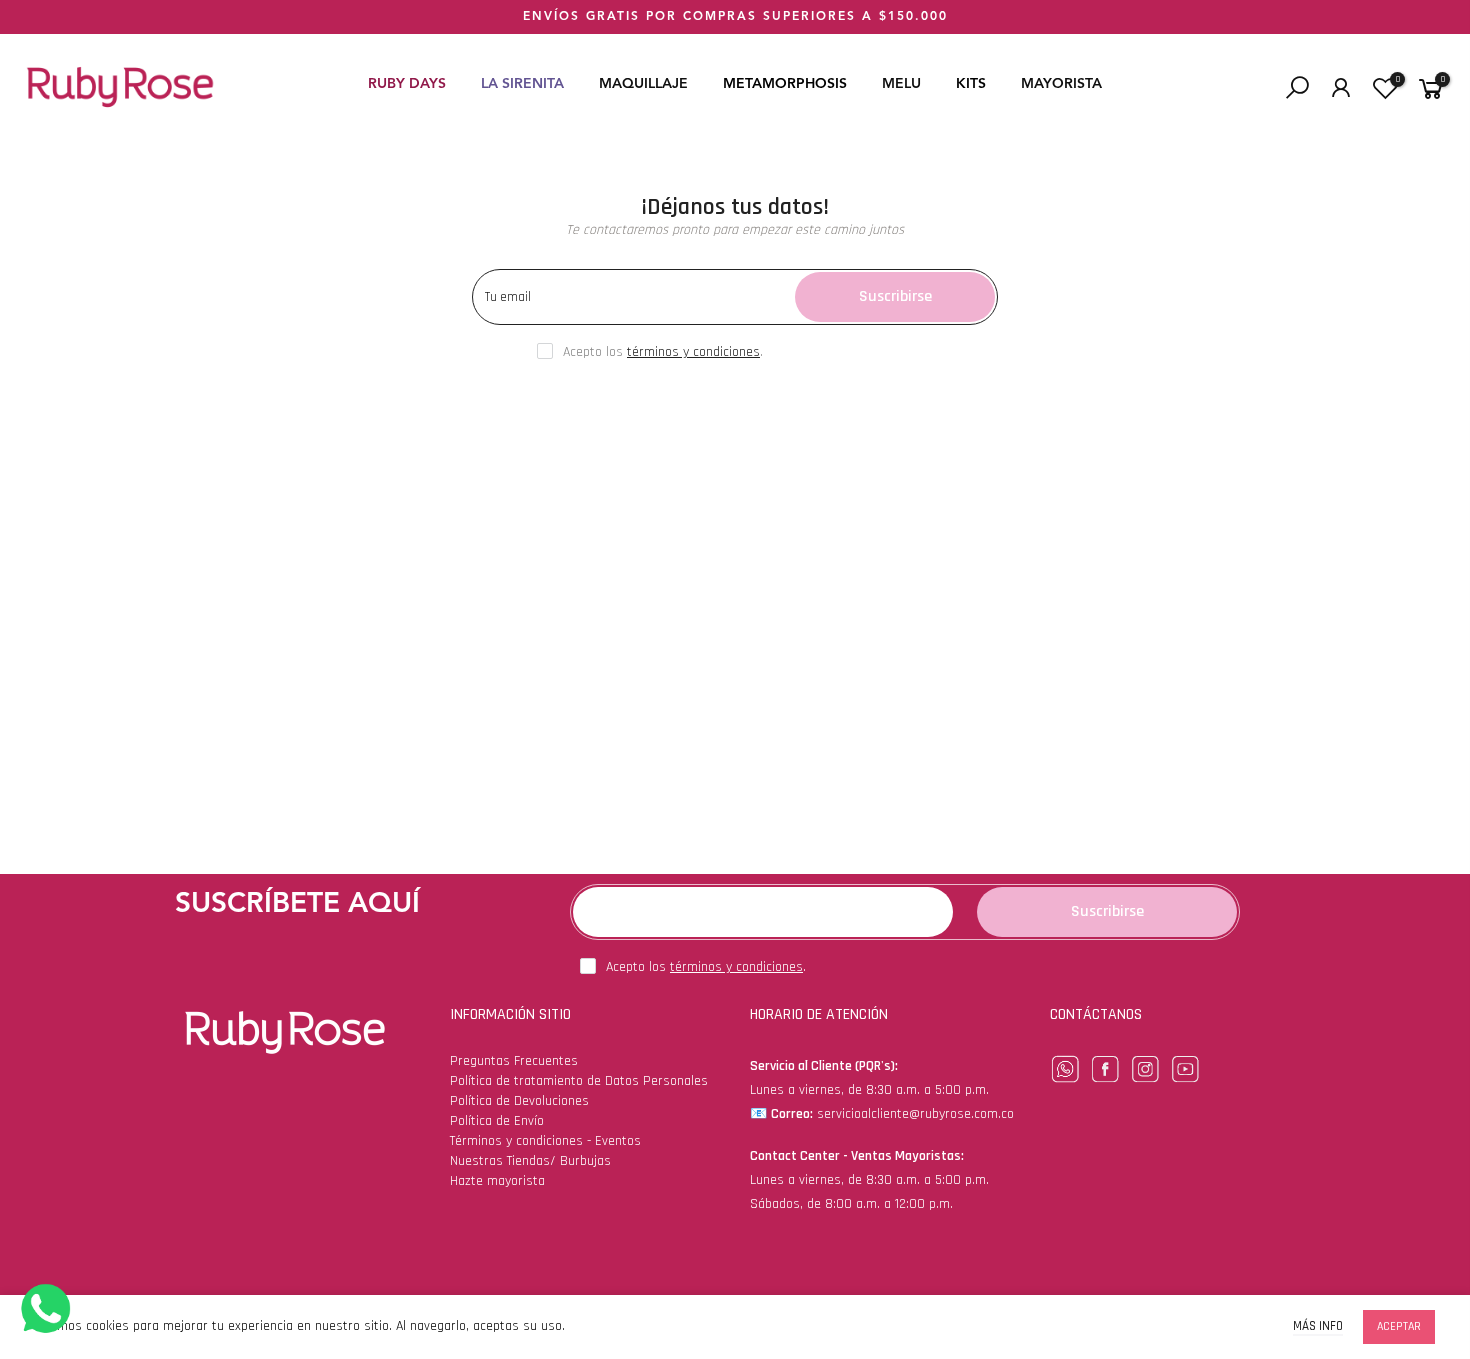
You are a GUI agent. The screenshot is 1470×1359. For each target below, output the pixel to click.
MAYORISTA (1061, 84)
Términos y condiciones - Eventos (545, 1141)
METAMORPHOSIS (785, 84)
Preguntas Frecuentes (514, 1061)
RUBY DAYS (407, 84)
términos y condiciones (693, 352)
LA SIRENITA (522, 84)
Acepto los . (663, 352)
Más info (1318, 1326)
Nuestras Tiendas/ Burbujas (530, 1161)
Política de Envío (497, 1121)
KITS (971, 84)
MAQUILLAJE (643, 84)
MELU (901, 84)
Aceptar (1399, 1326)
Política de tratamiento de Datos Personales (579, 1081)
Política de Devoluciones (519, 1101)
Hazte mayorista (497, 1181)
